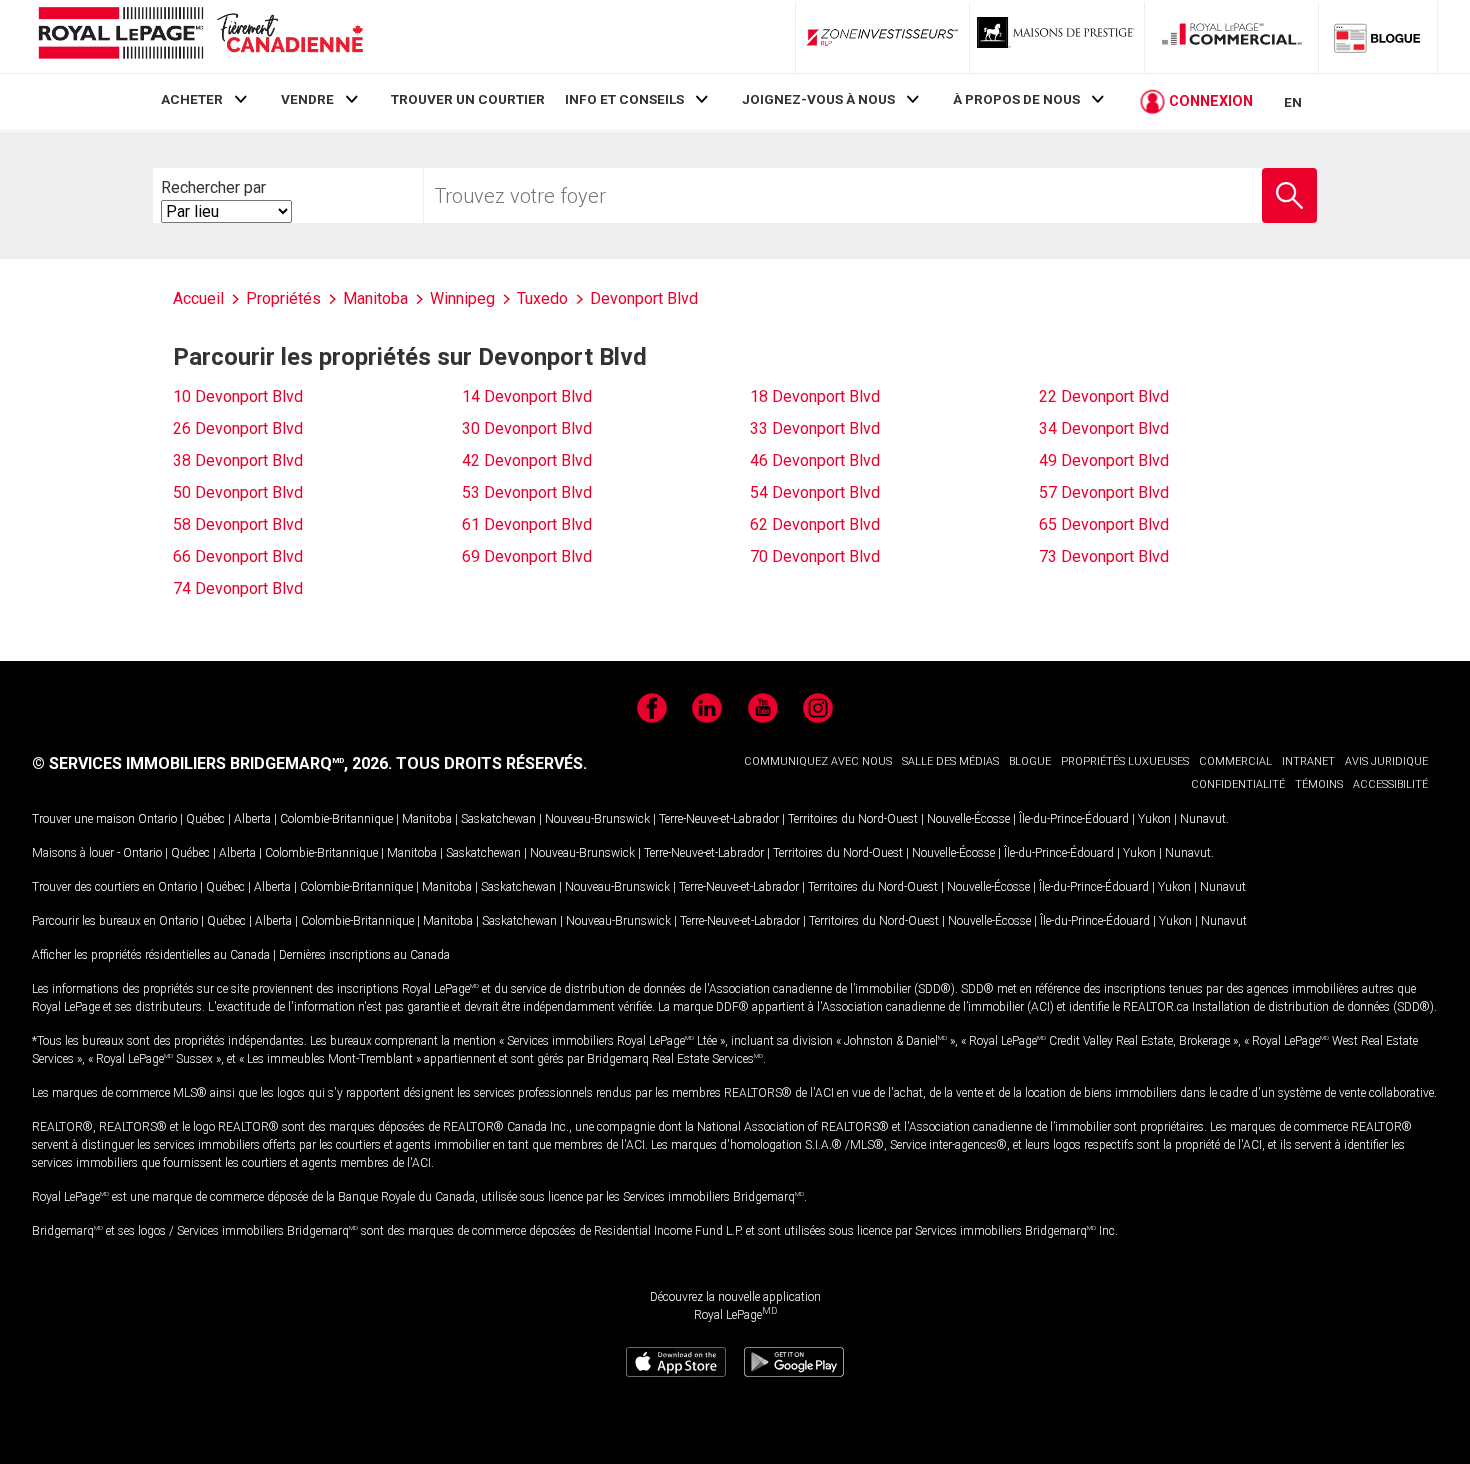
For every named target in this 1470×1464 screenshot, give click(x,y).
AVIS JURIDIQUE (1386, 761)
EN (1293, 102)
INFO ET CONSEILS (624, 99)
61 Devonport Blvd (527, 524)
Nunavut (1203, 819)
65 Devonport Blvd (1104, 524)
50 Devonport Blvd (238, 492)
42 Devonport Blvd (527, 460)
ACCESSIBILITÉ (1390, 784)
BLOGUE (1030, 761)
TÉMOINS (1319, 784)
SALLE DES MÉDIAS (950, 761)
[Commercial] (1232, 37)
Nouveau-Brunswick (597, 819)
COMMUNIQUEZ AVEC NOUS (818, 761)
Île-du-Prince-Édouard (1074, 819)
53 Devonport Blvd (527, 492)
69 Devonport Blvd (527, 556)
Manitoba (427, 819)
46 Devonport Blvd (815, 460)
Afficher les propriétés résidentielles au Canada (151, 955)
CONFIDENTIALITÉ (1238, 784)
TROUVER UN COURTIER (468, 99)
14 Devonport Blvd (527, 396)
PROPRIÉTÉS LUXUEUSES (1125, 761)
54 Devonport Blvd (815, 492)
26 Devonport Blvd (238, 428)
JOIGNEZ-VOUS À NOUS (818, 99)
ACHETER (192, 99)
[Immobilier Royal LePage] (200, 36)
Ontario (157, 819)
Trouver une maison (83, 819)
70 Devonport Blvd (815, 556)
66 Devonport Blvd (238, 556)
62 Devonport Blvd (815, 524)
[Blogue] (1378, 37)
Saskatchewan (498, 819)
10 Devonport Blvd (238, 396)
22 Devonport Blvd (1104, 396)
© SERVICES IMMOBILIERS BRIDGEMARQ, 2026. (212, 763)
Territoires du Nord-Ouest (853, 819)
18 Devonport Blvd (815, 396)
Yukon (1154, 819)
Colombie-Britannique (336, 819)
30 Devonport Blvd (527, 428)
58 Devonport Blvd (238, 524)
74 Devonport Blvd (238, 588)
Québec (205, 819)
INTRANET (1308, 761)
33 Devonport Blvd (815, 428)
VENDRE (307, 99)
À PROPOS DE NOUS (1016, 99)
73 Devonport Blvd (1104, 556)
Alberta (252, 819)
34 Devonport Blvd (1104, 428)
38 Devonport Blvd (238, 460)
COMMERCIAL (1235, 761)
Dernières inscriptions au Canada (364, 955)
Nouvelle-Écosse (968, 819)
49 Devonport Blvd (1104, 460)
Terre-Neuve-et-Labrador (719, 819)
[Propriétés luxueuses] (1057, 37)
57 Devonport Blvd (1104, 492)
